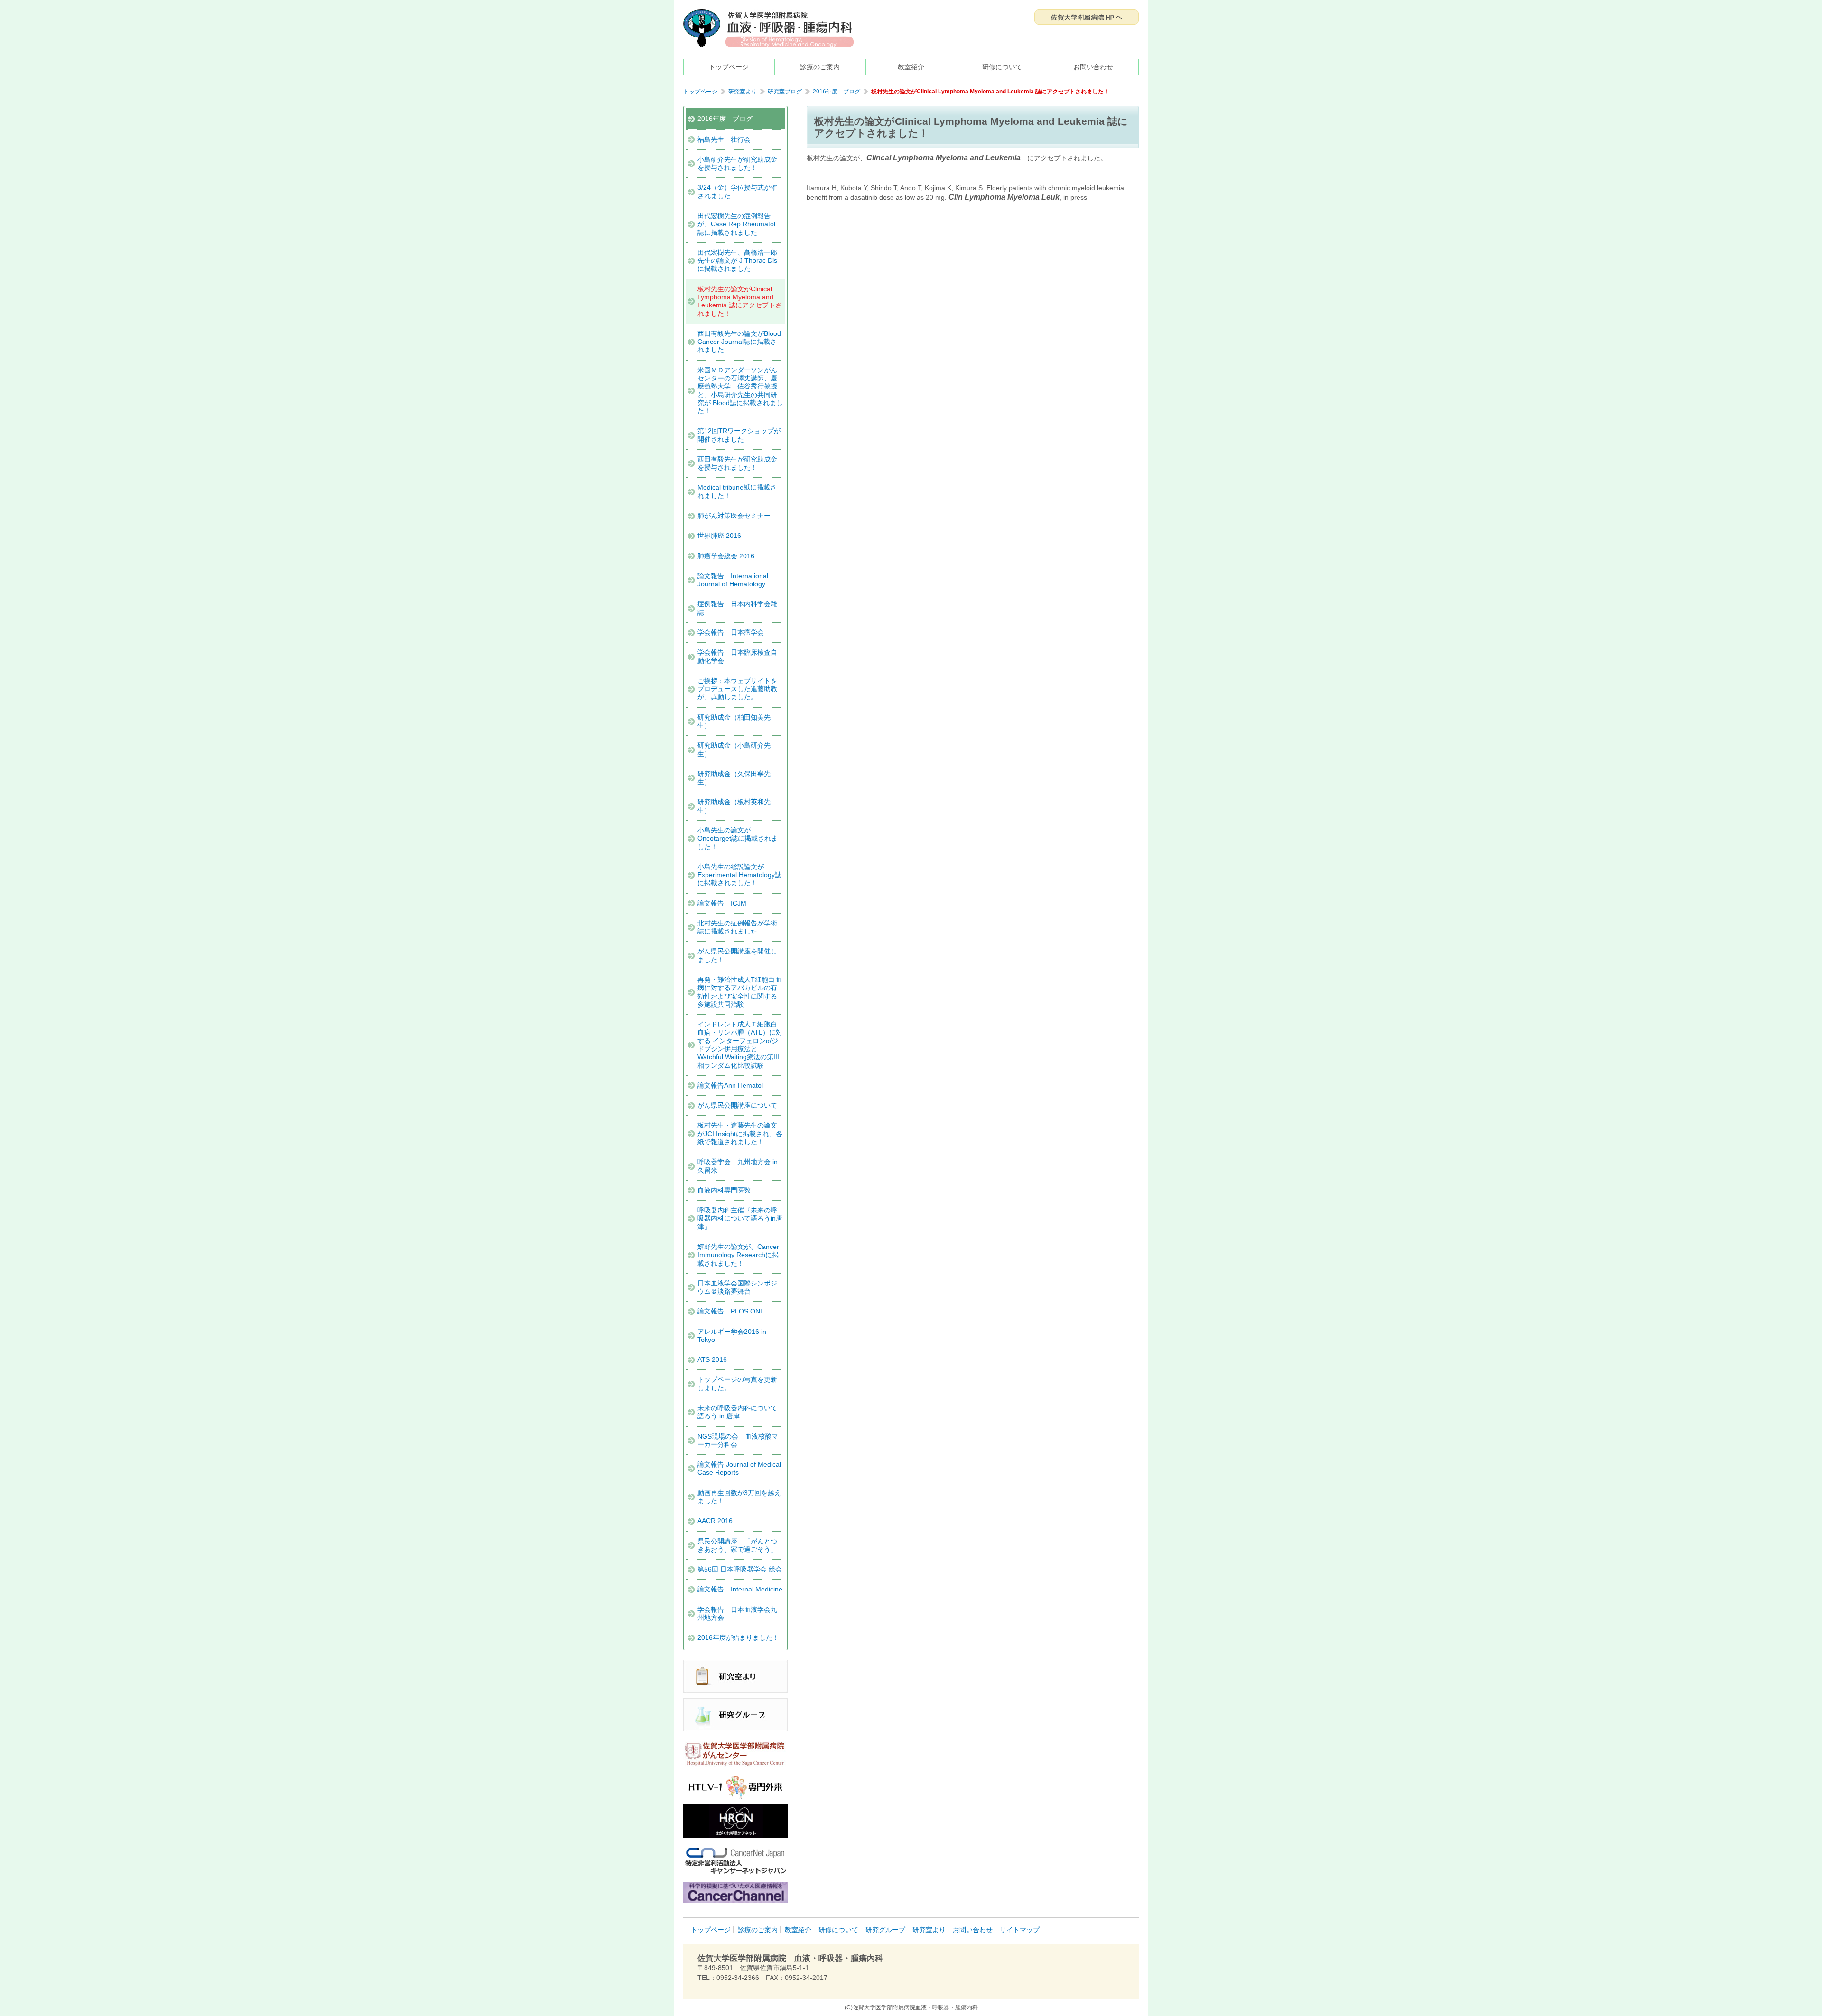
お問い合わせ (1093, 67)
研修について (1002, 67)
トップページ (729, 67)
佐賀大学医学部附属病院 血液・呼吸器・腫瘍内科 (769, 28)
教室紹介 (911, 67)
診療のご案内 (820, 67)
